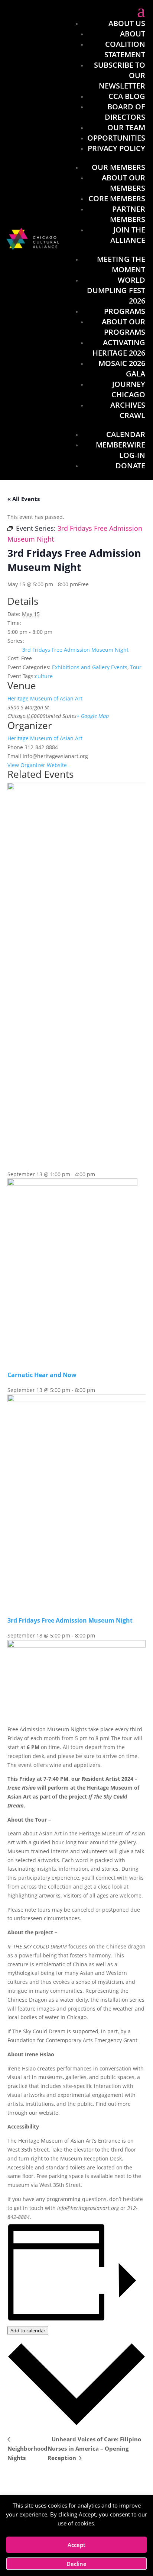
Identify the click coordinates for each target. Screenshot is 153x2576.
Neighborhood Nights (27, 2453)
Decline (76, 2564)
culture (44, 676)
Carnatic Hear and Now (42, 1375)
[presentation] (72, 1184)
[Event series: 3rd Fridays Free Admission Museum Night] (99, 1635)
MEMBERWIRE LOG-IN (121, 450)
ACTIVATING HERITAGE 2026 (119, 348)
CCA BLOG (127, 96)
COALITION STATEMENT (125, 49)
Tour (136, 667)
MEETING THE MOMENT (121, 264)
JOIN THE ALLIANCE (128, 235)
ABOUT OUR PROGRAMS (123, 327)
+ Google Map (93, 716)
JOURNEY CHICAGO (128, 389)
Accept (76, 2545)
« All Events (24, 499)
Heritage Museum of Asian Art (45, 698)
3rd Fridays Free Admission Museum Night (75, 650)
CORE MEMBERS (117, 198)
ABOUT (133, 34)
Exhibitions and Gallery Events (90, 667)
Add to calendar (28, 2330)
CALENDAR (126, 434)
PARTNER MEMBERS (128, 214)
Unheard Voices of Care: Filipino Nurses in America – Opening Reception (94, 2448)
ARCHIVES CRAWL (128, 410)
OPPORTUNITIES (116, 138)
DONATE (130, 466)
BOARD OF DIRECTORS (125, 112)
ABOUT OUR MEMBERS (123, 183)
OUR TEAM (126, 127)
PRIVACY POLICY (116, 148)
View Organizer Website (37, 765)
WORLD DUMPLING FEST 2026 (116, 290)
